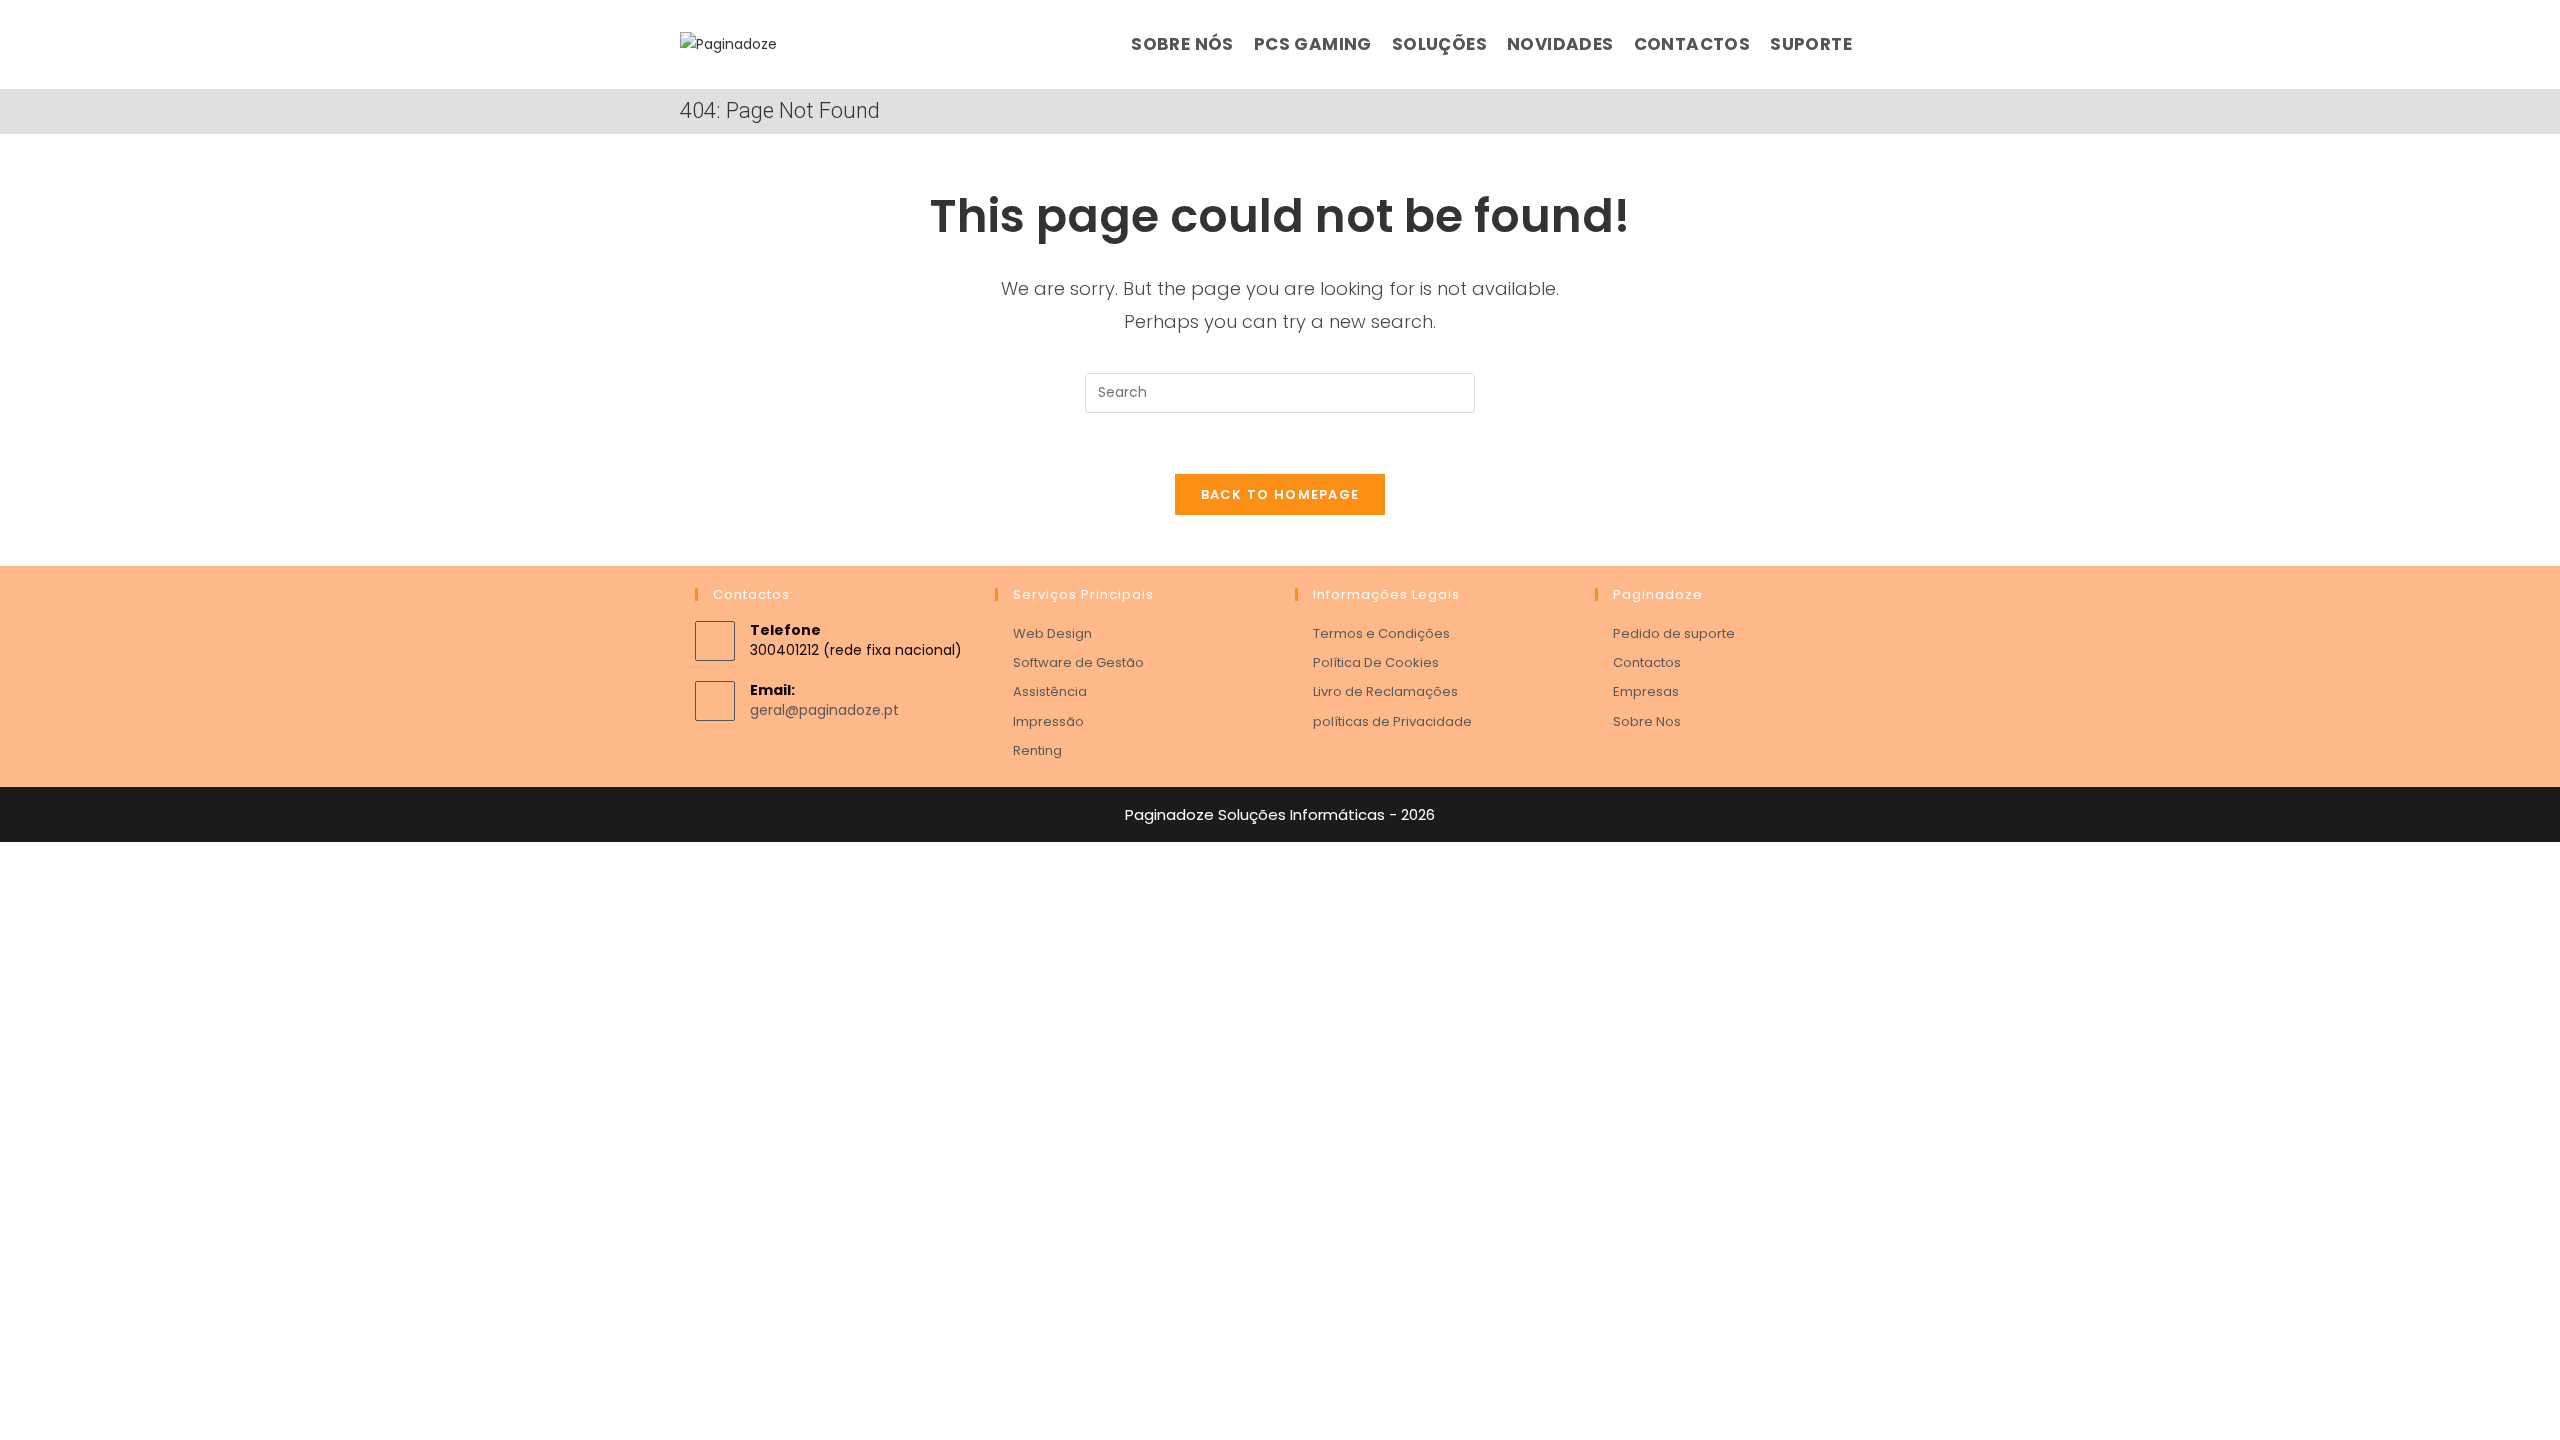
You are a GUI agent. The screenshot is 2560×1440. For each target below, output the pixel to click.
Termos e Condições (1381, 633)
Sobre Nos (1647, 721)
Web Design (1052, 633)
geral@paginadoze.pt (824, 710)
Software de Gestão (1078, 662)
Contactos (1647, 662)
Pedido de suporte (1674, 633)
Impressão (1048, 721)
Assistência (1050, 691)
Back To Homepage (1280, 494)
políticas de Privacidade (1392, 721)
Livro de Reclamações (1385, 691)
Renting (1037, 750)
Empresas (1646, 691)
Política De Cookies (1376, 662)
